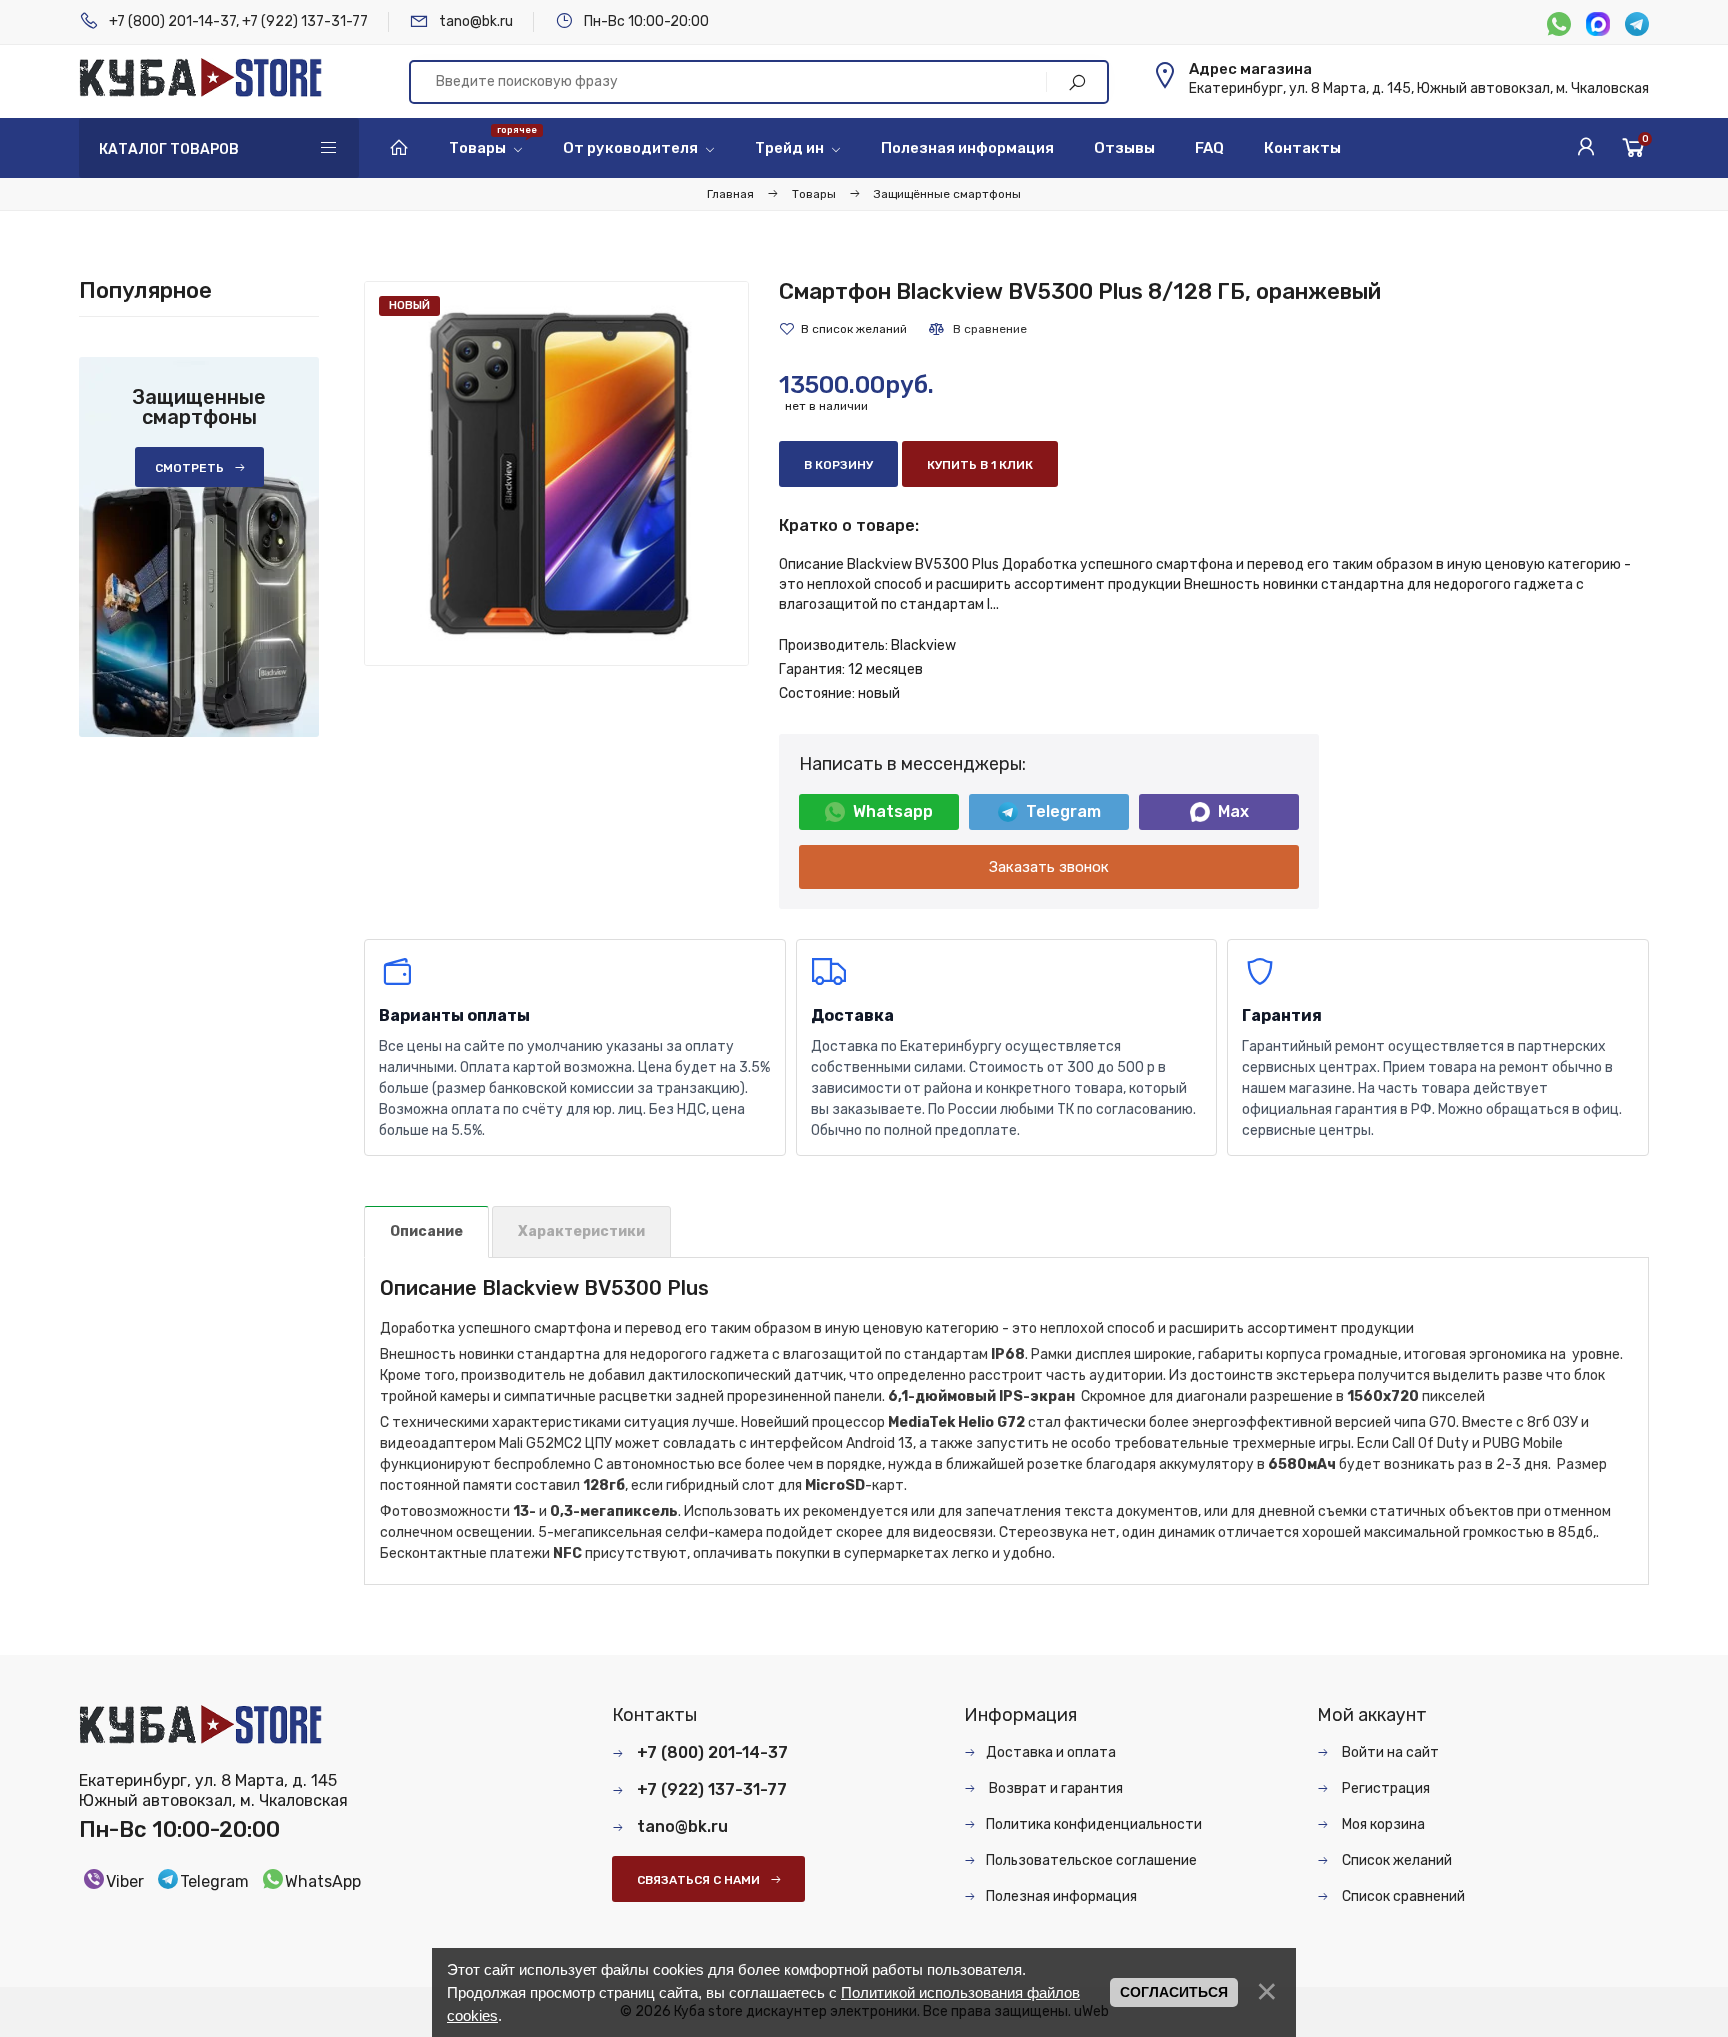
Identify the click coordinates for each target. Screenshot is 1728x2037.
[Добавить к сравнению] (977, 329)
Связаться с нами (698, 1880)
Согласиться (1174, 1992)
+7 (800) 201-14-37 (172, 21)
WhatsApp (323, 1881)
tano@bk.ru (476, 21)
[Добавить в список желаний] (843, 329)
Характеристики (581, 1231)
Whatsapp (893, 811)
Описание (426, 1231)
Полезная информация (1061, 1896)
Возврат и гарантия (1054, 1788)
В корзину (838, 465)
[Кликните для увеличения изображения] (556, 473)
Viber (125, 1881)
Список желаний (1395, 1860)
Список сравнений (1402, 1896)
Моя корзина (1382, 1824)
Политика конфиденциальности (1094, 1824)
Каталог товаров (169, 149)
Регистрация (1384, 1788)
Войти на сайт (1389, 1752)
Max (1233, 811)
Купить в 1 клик (980, 465)
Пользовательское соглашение (1091, 1860)
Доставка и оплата (1051, 1752)
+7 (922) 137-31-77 (305, 21)
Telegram (1063, 811)
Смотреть (189, 468)
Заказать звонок (1049, 867)
